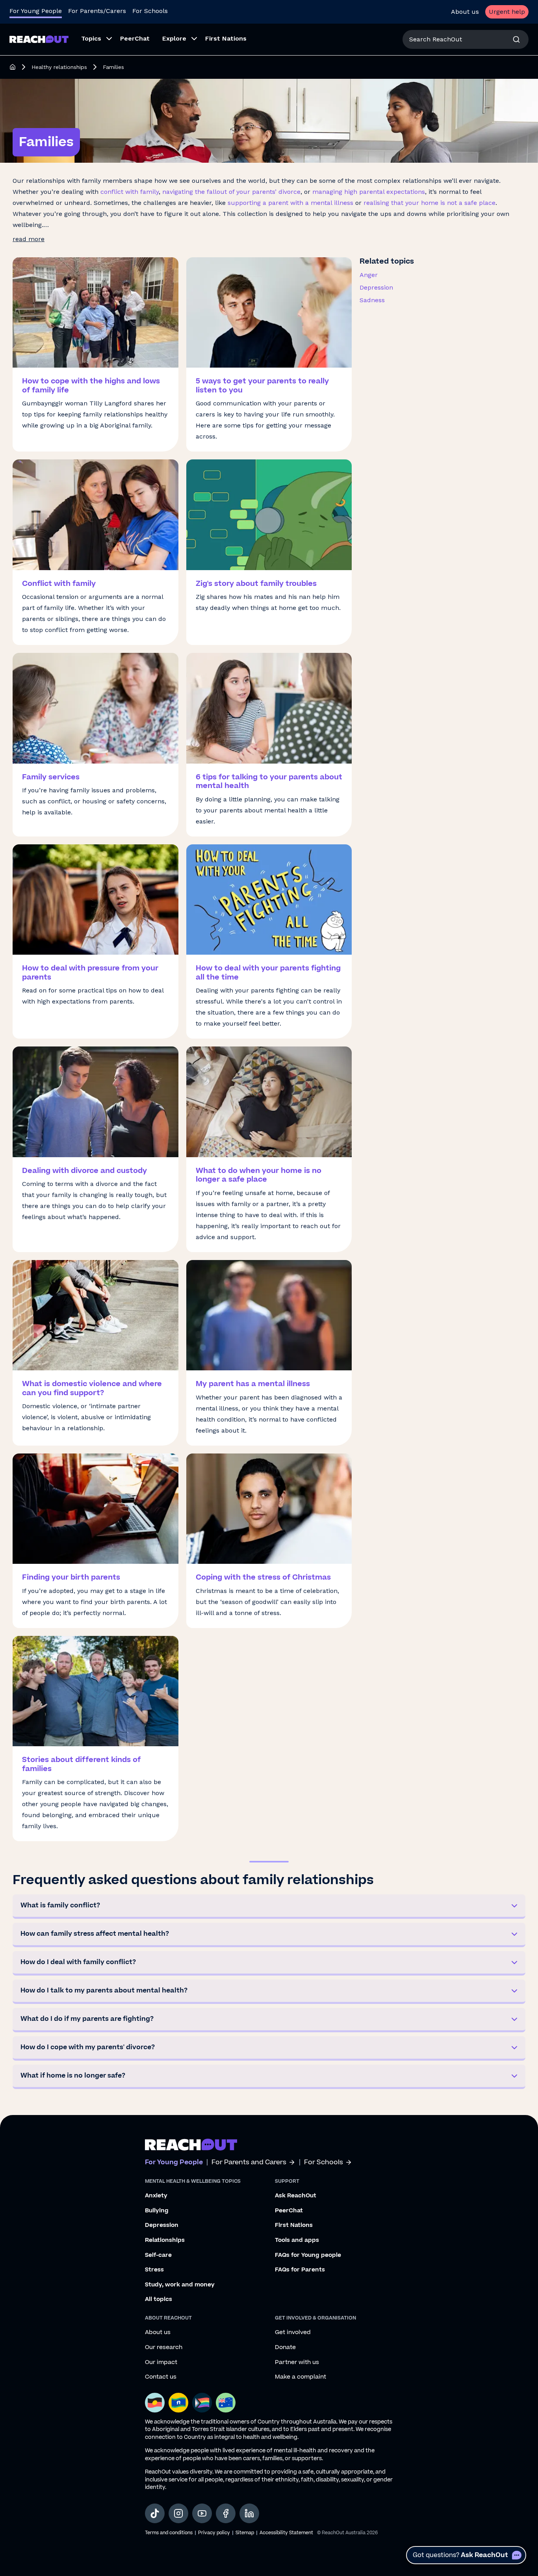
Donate (285, 2347)
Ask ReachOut (296, 2196)
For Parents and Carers (249, 2162)
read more (29, 239)
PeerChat (289, 2211)
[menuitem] (94, 39)
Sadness (372, 300)
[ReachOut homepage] (13, 67)
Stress (154, 2270)
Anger (369, 275)
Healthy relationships (59, 67)
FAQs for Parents (300, 2270)
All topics (159, 2299)
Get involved (293, 2333)
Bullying (157, 2211)
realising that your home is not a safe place (429, 203)
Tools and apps (297, 2240)
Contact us (161, 2377)
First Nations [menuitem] (226, 38)
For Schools (150, 11)
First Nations (294, 2225)
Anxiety (156, 2196)
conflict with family (130, 192)
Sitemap (245, 2533)
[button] (269, 1907)
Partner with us (297, 2362)
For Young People (36, 11)
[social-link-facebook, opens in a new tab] (226, 2513)
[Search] (516, 39)
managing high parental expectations (369, 192)
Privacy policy (214, 2533)
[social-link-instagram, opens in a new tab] (178, 2513)
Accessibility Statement (286, 2533)
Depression (376, 287)
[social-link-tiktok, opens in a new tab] (155, 2513)
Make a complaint (301, 2377)
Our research (164, 2347)
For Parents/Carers (97, 11)
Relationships (165, 2240)
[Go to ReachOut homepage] (39, 39)
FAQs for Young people (308, 2255)
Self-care (158, 2255)
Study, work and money (180, 2285)
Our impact (161, 2362)
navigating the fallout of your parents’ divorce (231, 192)
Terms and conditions (169, 2533)
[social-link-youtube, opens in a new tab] (202, 2513)
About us (465, 12)
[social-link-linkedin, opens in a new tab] (249, 2513)
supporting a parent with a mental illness (290, 203)
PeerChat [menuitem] (135, 38)
